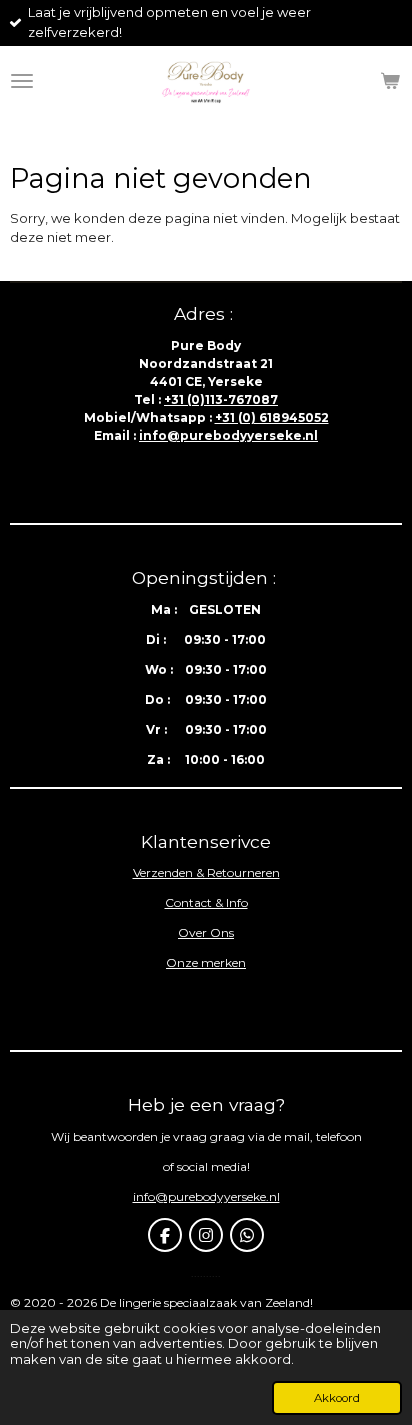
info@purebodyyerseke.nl (228, 435)
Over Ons (206, 932)
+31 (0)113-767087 (221, 399)
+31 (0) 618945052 (272, 417)
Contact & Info (206, 902)
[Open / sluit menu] (22, 81)
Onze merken (206, 962)
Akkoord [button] (337, 1398)
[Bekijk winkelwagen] (390, 81)
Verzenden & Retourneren (206, 872)
